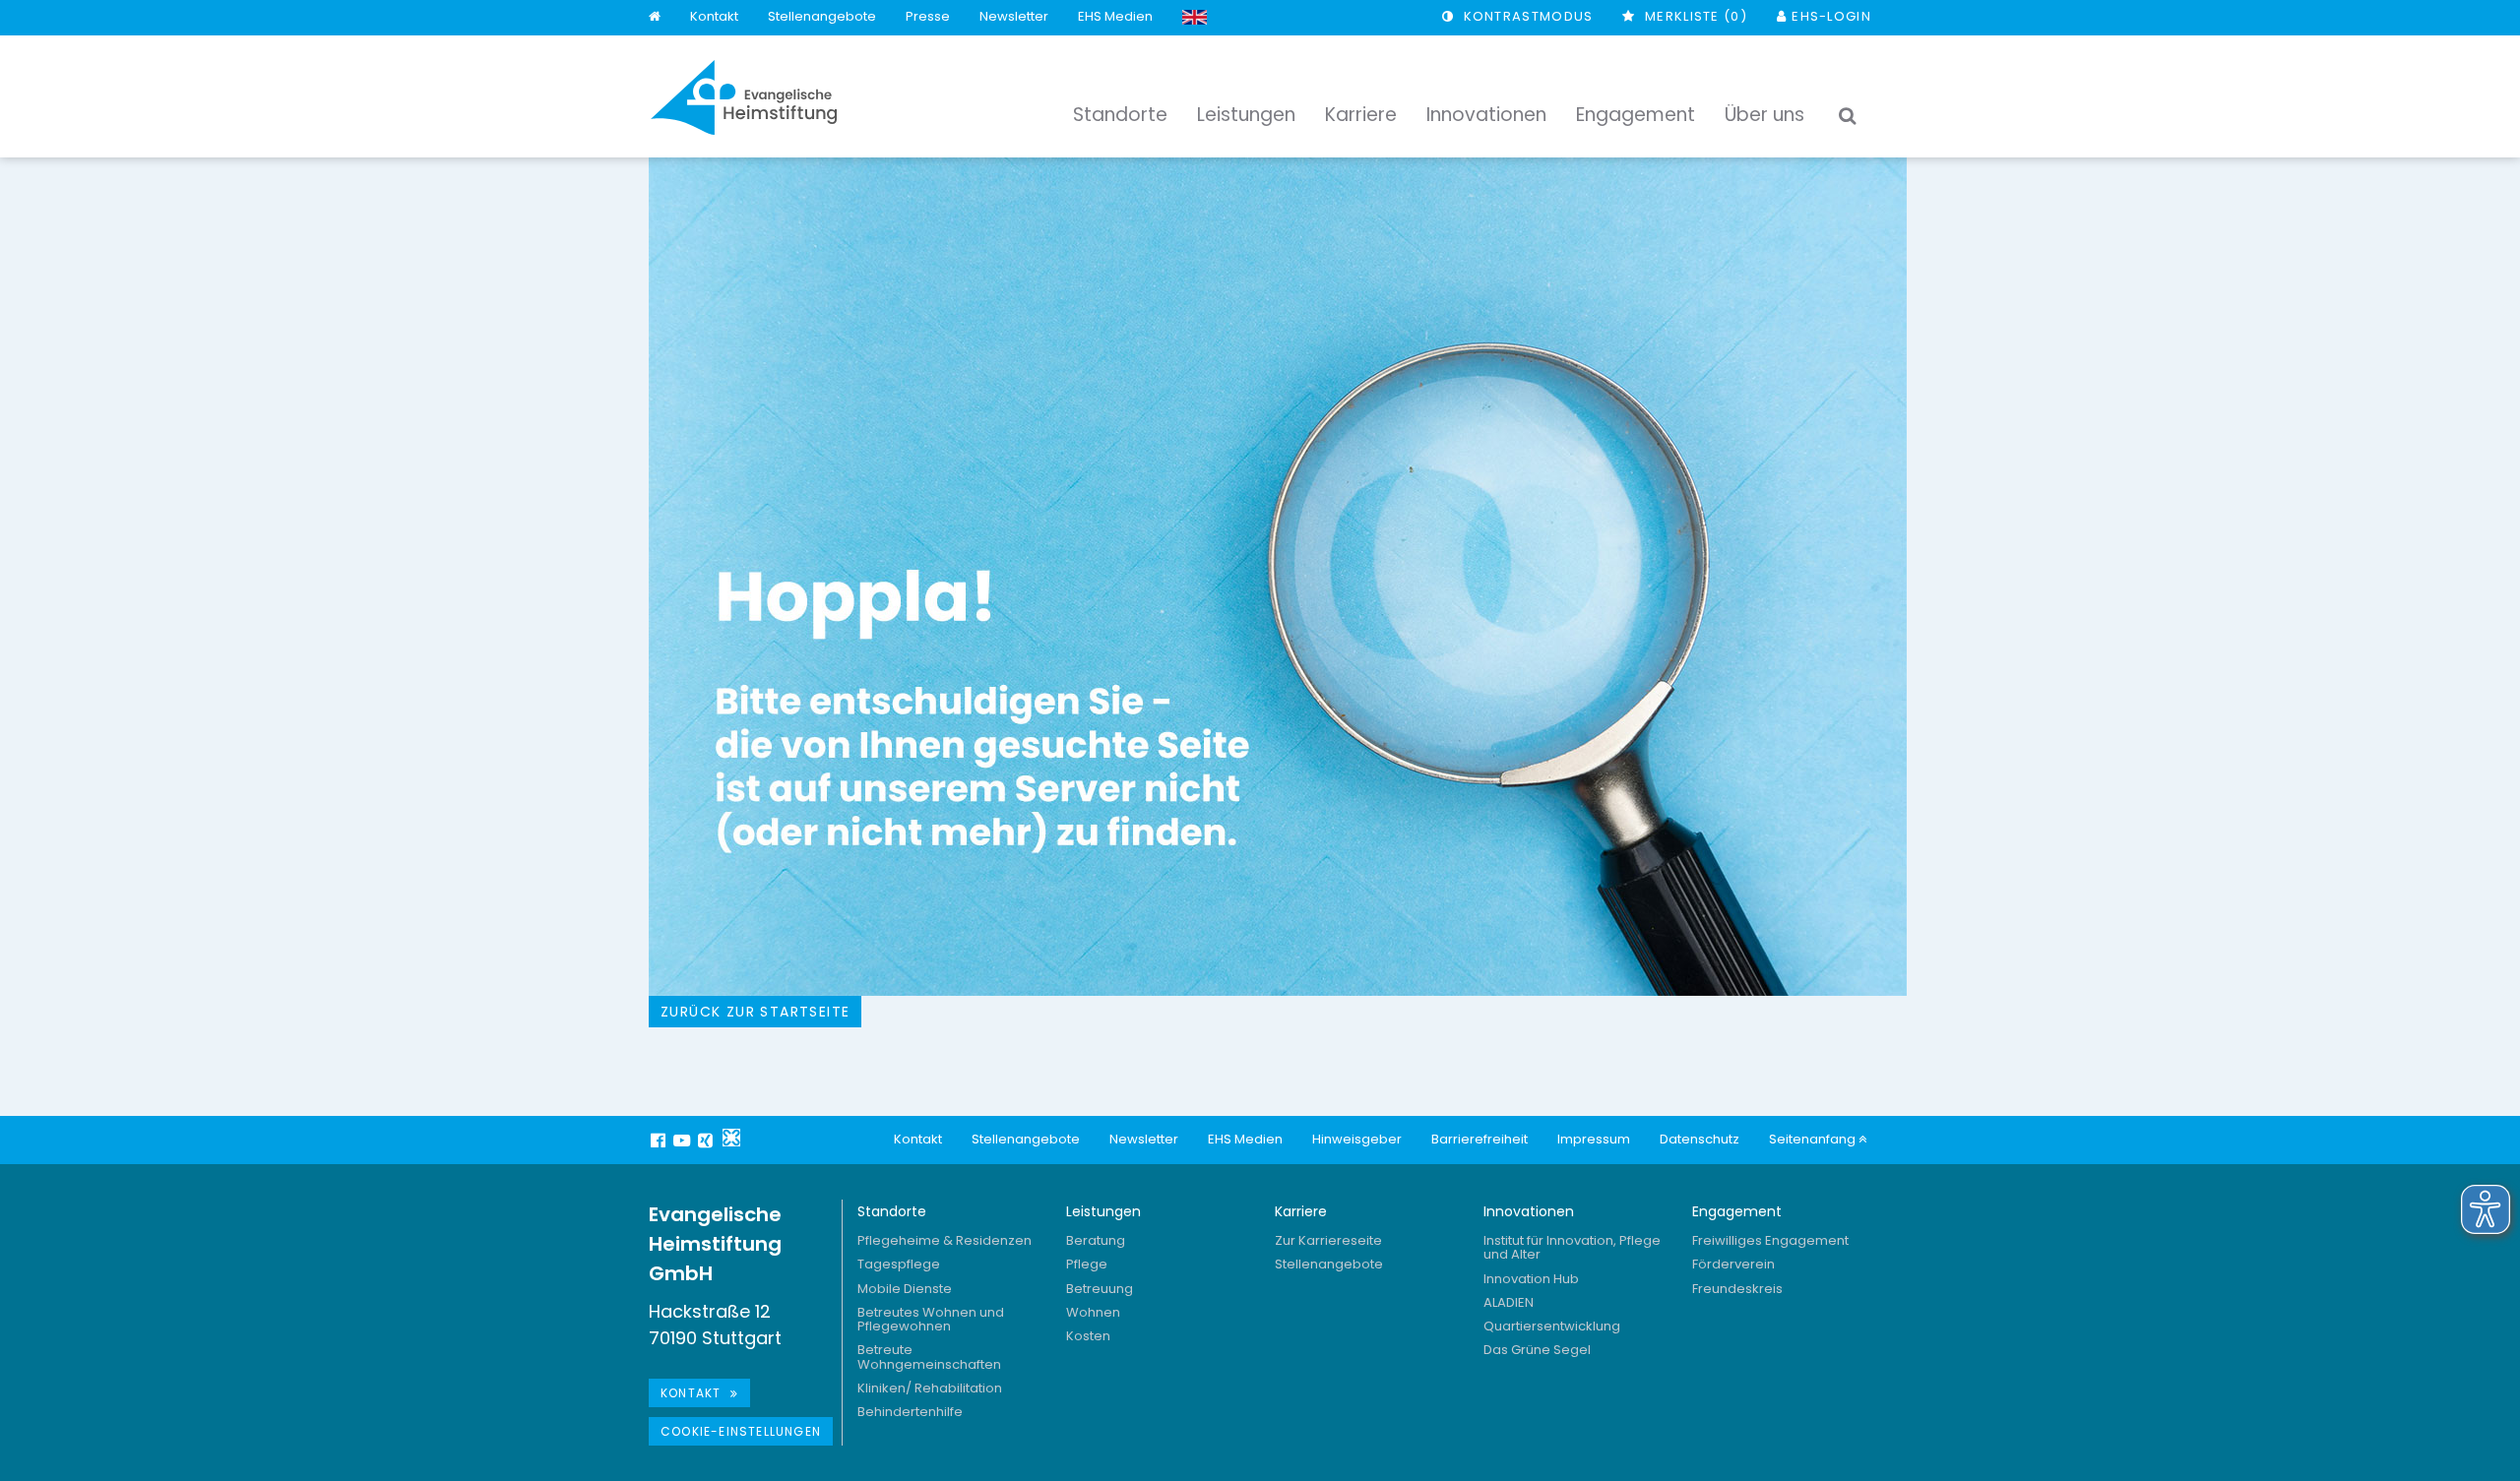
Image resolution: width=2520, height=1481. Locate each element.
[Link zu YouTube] (684, 1141)
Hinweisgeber (1357, 1139)
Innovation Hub (1531, 1279)
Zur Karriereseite (1328, 1240)
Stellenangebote (822, 16)
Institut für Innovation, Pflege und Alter (1572, 1247)
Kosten (1088, 1336)
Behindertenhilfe (910, 1412)
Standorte (892, 1211)
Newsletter (1014, 16)
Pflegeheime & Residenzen (945, 1240)
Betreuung (1100, 1289)
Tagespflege (899, 1264)
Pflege (1087, 1264)
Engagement (1737, 1211)
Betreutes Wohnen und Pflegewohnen (931, 1319)
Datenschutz (1700, 1139)
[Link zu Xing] (708, 1141)
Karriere (1301, 1211)
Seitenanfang (1814, 1139)
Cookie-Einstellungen (741, 1431)
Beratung (1096, 1240)
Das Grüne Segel (1537, 1350)
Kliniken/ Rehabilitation (930, 1388)
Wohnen (1093, 1312)
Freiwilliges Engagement (1770, 1240)
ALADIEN (1509, 1302)
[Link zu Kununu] (731, 1138)
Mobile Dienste (905, 1289)
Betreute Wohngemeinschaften (929, 1357)
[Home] (655, 17)
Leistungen (1103, 1211)
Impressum (1594, 1139)
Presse (928, 16)
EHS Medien (1115, 16)
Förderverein (1733, 1264)
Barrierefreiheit (1480, 1139)
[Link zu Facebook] (661, 1141)
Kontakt (714, 16)
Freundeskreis (1737, 1289)
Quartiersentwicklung (1552, 1326)
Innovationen (1529, 1211)
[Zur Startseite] (744, 97)
